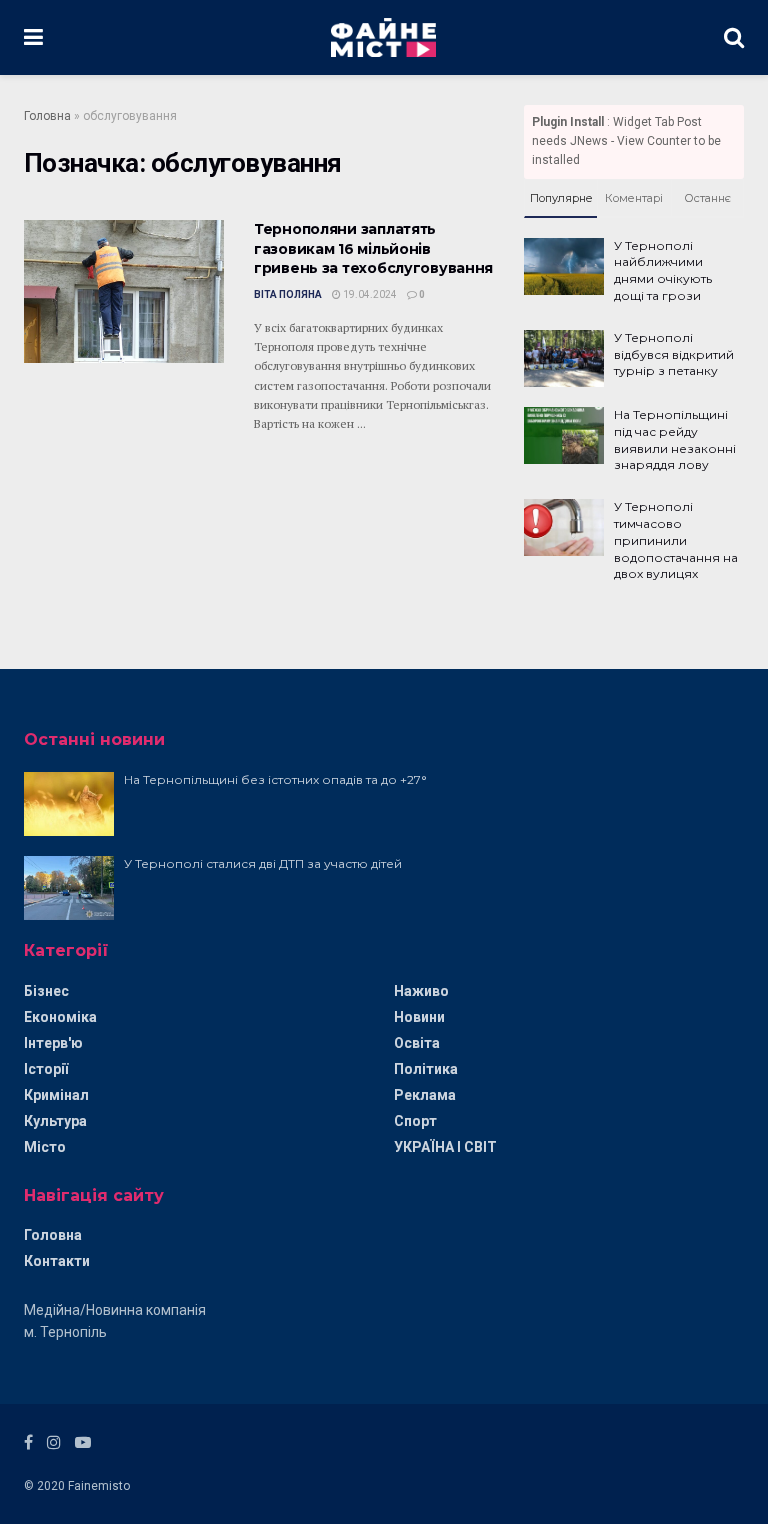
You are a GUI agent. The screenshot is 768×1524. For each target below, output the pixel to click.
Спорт (415, 1121)
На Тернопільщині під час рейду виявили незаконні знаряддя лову (675, 439)
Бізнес (46, 991)
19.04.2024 (369, 294)
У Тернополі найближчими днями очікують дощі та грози (663, 270)
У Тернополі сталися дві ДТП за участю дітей (263, 863)
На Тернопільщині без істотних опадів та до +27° (275, 779)
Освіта (417, 1043)
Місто (45, 1147)
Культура (55, 1121)
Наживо (421, 991)
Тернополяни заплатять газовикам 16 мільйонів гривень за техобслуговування (373, 248)
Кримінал (56, 1095)
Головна (47, 116)
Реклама (425, 1095)
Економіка (60, 1017)
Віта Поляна (288, 294)
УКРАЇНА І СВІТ (445, 1147)
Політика (426, 1069)
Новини (419, 1017)
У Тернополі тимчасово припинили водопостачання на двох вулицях (676, 540)
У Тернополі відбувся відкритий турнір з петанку (674, 354)
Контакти (57, 1261)
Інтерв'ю (53, 1043)
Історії (46, 1069)
